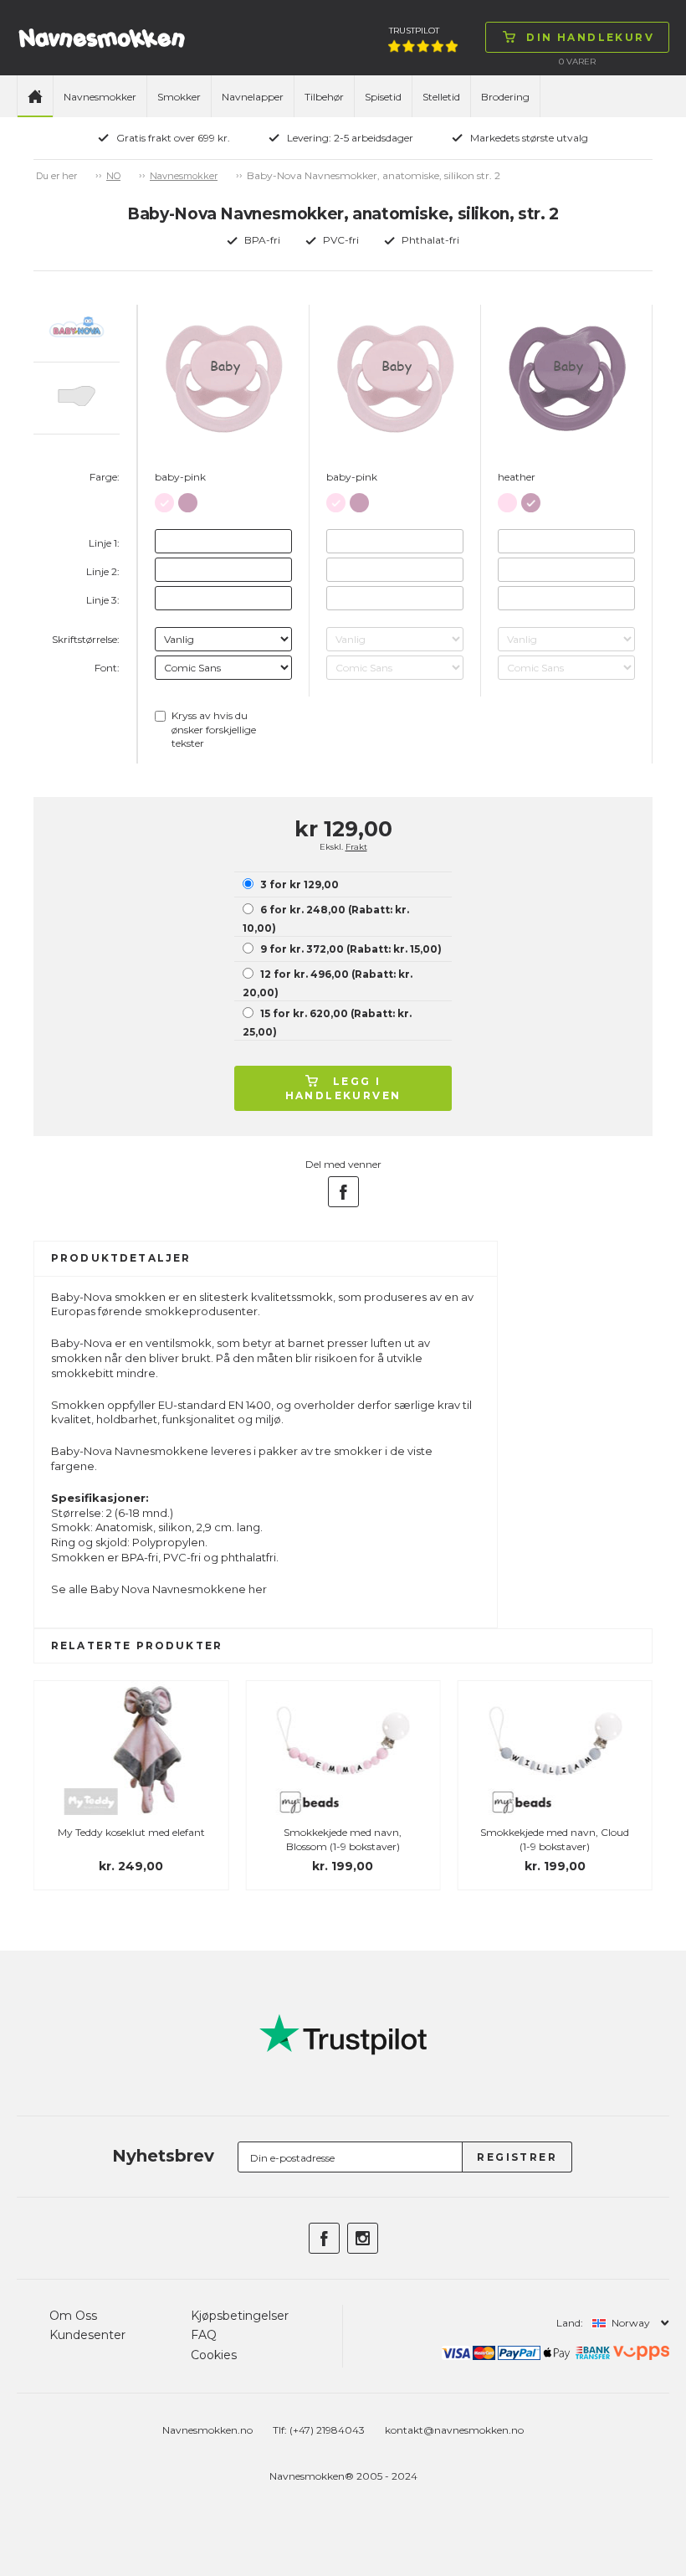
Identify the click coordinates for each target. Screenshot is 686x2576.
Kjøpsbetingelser (240, 2316)
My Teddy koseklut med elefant (131, 1832)
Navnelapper (253, 97)
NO (113, 176)
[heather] (188, 499)
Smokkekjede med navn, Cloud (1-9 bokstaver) (555, 1839)
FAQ (204, 2335)
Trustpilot (414, 31)
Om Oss (73, 2316)
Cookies (214, 2355)
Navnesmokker (100, 97)
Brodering (505, 97)
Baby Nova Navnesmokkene (168, 1589)
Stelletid (441, 97)
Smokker (179, 97)
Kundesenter (87, 2335)
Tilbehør (324, 97)
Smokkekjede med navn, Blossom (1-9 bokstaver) (343, 1839)
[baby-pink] (164, 499)
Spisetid (383, 97)
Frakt (356, 847)
